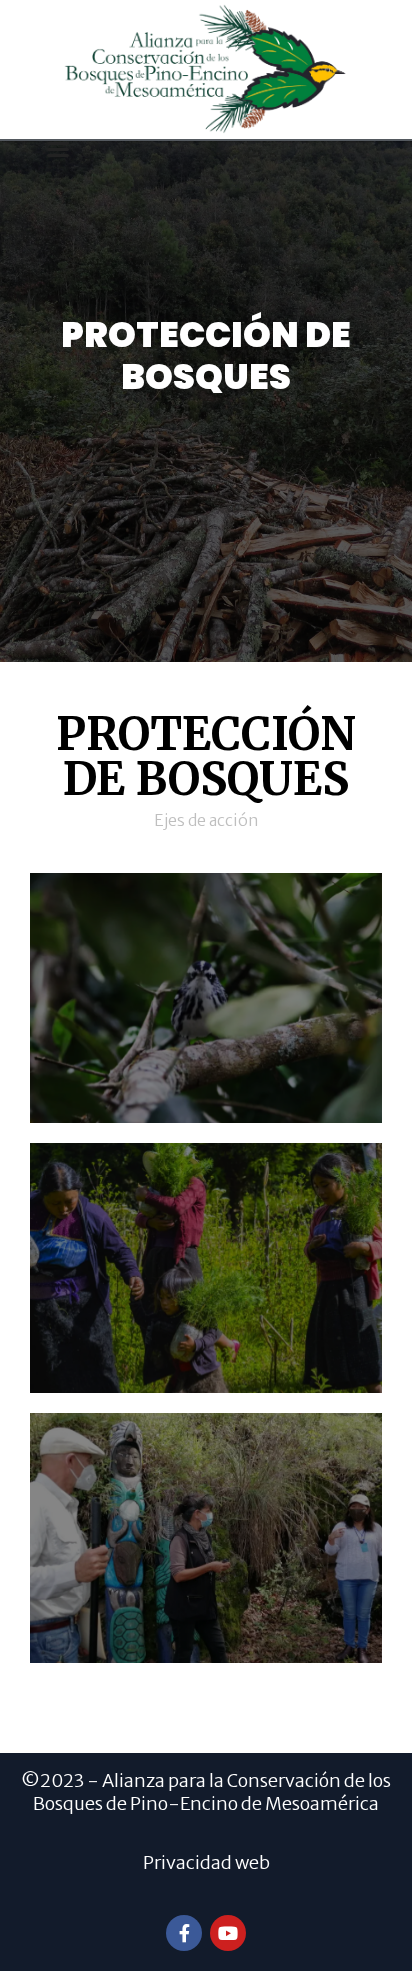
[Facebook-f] (184, 1933)
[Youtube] (228, 1933)
